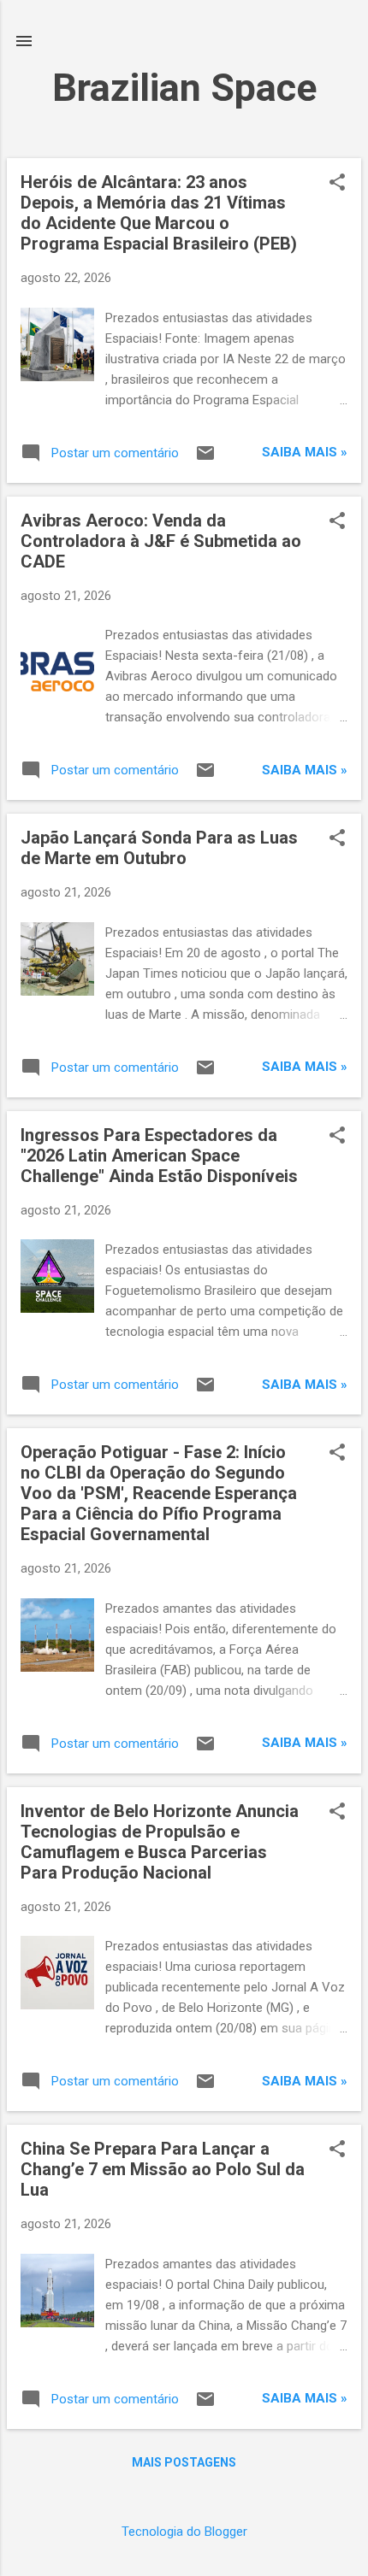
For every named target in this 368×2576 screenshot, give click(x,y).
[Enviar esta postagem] (205, 459)
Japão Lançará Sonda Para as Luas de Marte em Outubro (159, 848)
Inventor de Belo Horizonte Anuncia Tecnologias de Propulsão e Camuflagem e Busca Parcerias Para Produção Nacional (160, 1842)
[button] (337, 184)
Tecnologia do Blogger (184, 2532)
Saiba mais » (305, 452)
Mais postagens (184, 2462)
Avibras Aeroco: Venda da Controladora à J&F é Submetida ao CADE (161, 541)
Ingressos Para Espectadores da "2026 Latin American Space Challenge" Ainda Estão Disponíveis (159, 1156)
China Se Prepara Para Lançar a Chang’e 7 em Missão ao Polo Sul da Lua (163, 2169)
